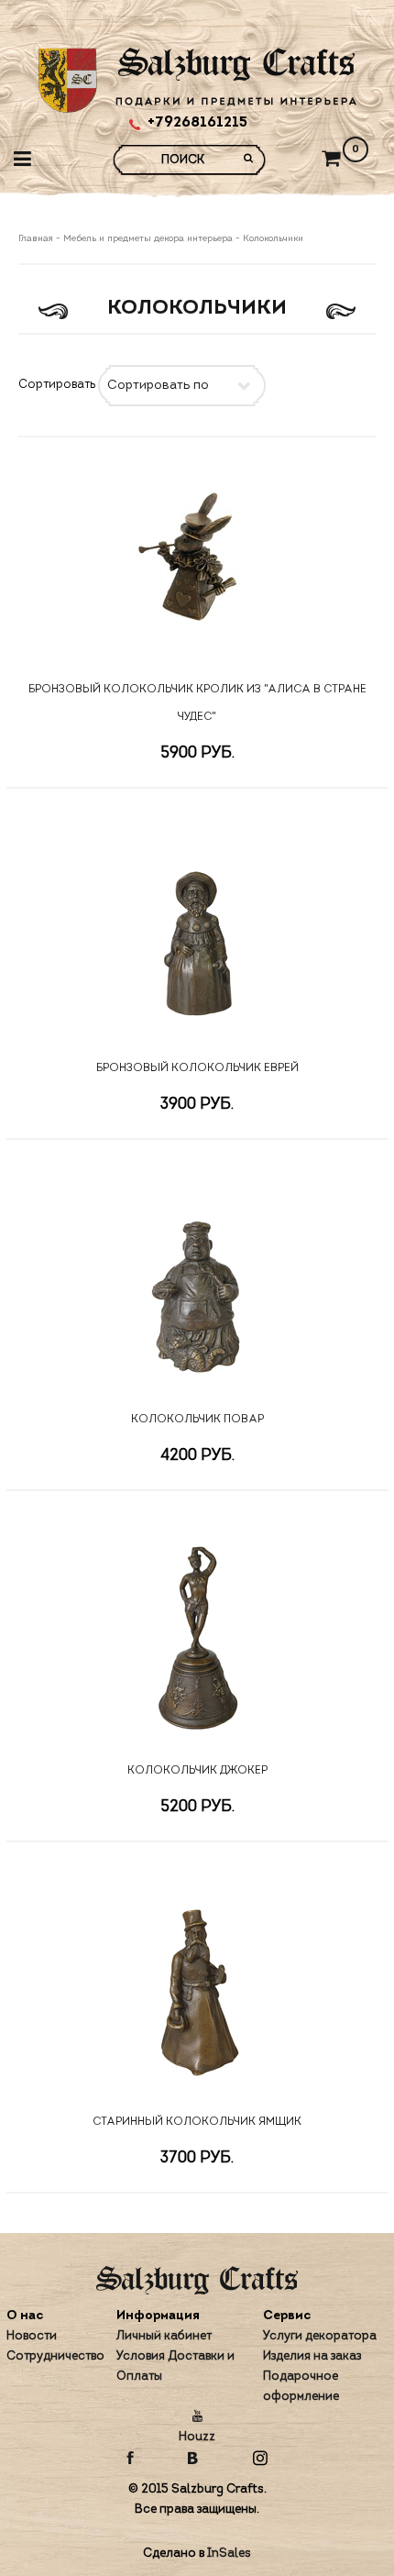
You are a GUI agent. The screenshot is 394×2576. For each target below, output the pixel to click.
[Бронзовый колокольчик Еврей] (197, 938)
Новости (32, 2336)
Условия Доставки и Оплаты (175, 2366)
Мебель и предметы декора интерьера (148, 239)
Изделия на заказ (312, 2356)
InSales (229, 2554)
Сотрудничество (55, 2356)
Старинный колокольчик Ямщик (197, 2122)
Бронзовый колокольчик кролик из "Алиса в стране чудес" (197, 703)
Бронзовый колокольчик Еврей (197, 1068)
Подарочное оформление (301, 2387)
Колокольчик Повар (197, 1420)
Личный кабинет (164, 2336)
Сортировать (57, 385)
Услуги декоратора (320, 2336)
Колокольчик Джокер (197, 1771)
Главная (37, 239)
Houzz (197, 2437)
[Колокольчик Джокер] (197, 1641)
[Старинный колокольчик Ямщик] (197, 1992)
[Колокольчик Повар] (197, 1289)
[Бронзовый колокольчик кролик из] (197, 559)
